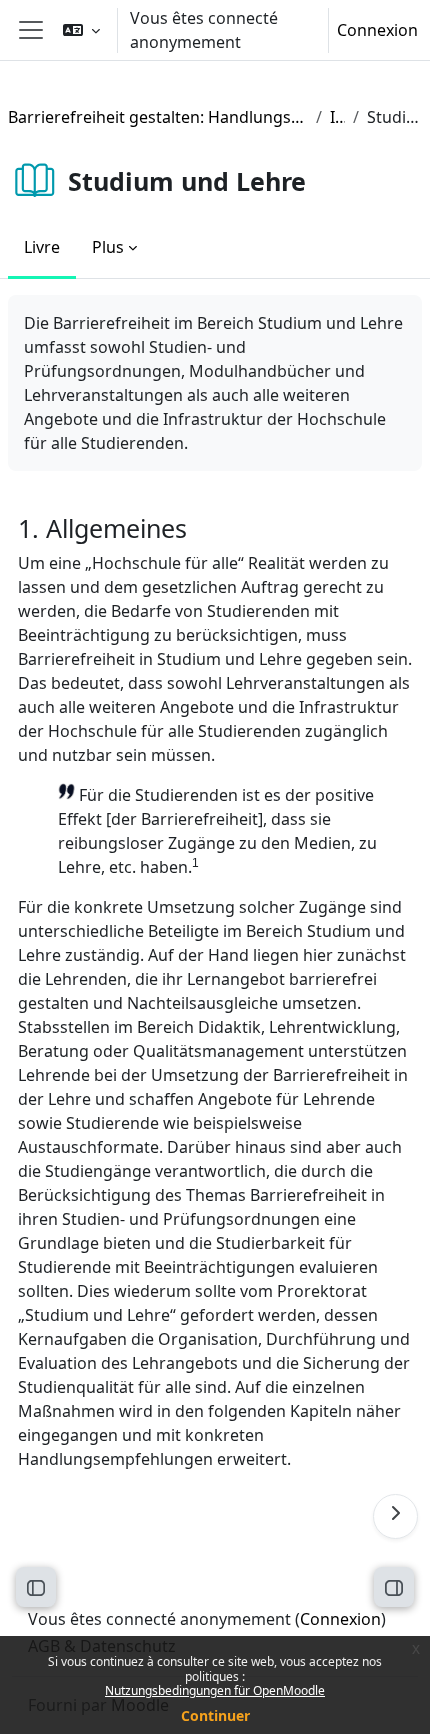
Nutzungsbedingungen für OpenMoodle (215, 1690)
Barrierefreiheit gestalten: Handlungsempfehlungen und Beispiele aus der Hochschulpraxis (158, 117)
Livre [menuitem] (42, 247)
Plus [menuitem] (108, 247)
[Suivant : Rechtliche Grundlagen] (395, 1516)
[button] (81, 30)
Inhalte (337, 117)
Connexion (377, 30)
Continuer (215, 1715)
